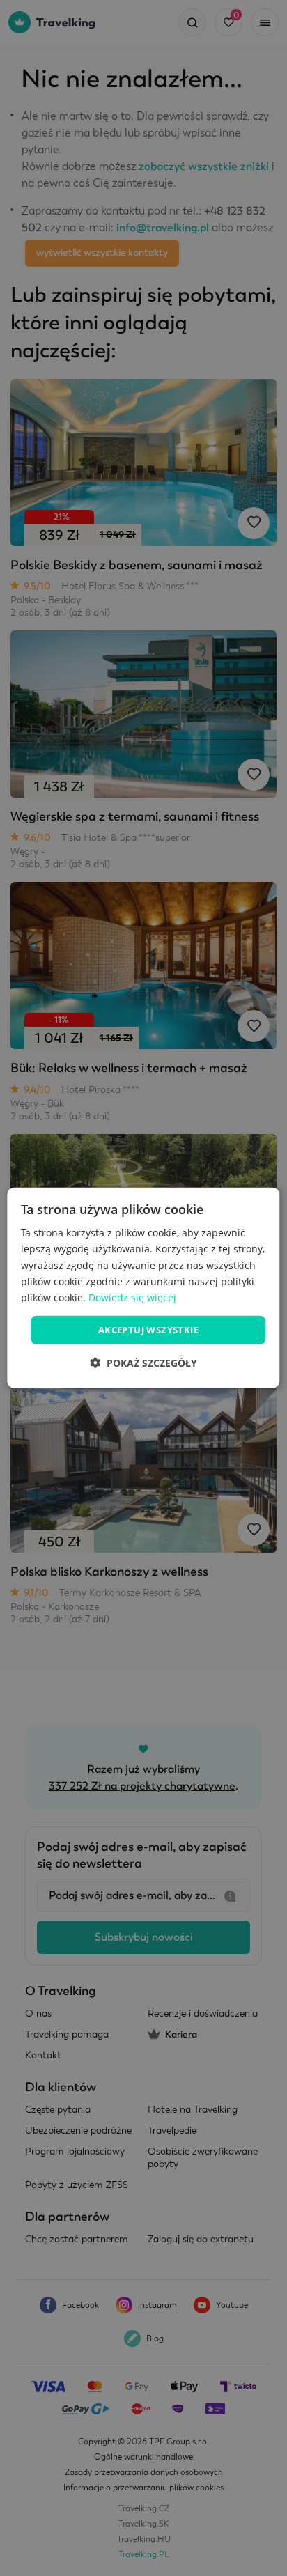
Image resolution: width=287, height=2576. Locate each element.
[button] (143, 1363)
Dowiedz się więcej (132, 1297)
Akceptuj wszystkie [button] (148, 1330)
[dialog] (143, 1288)
